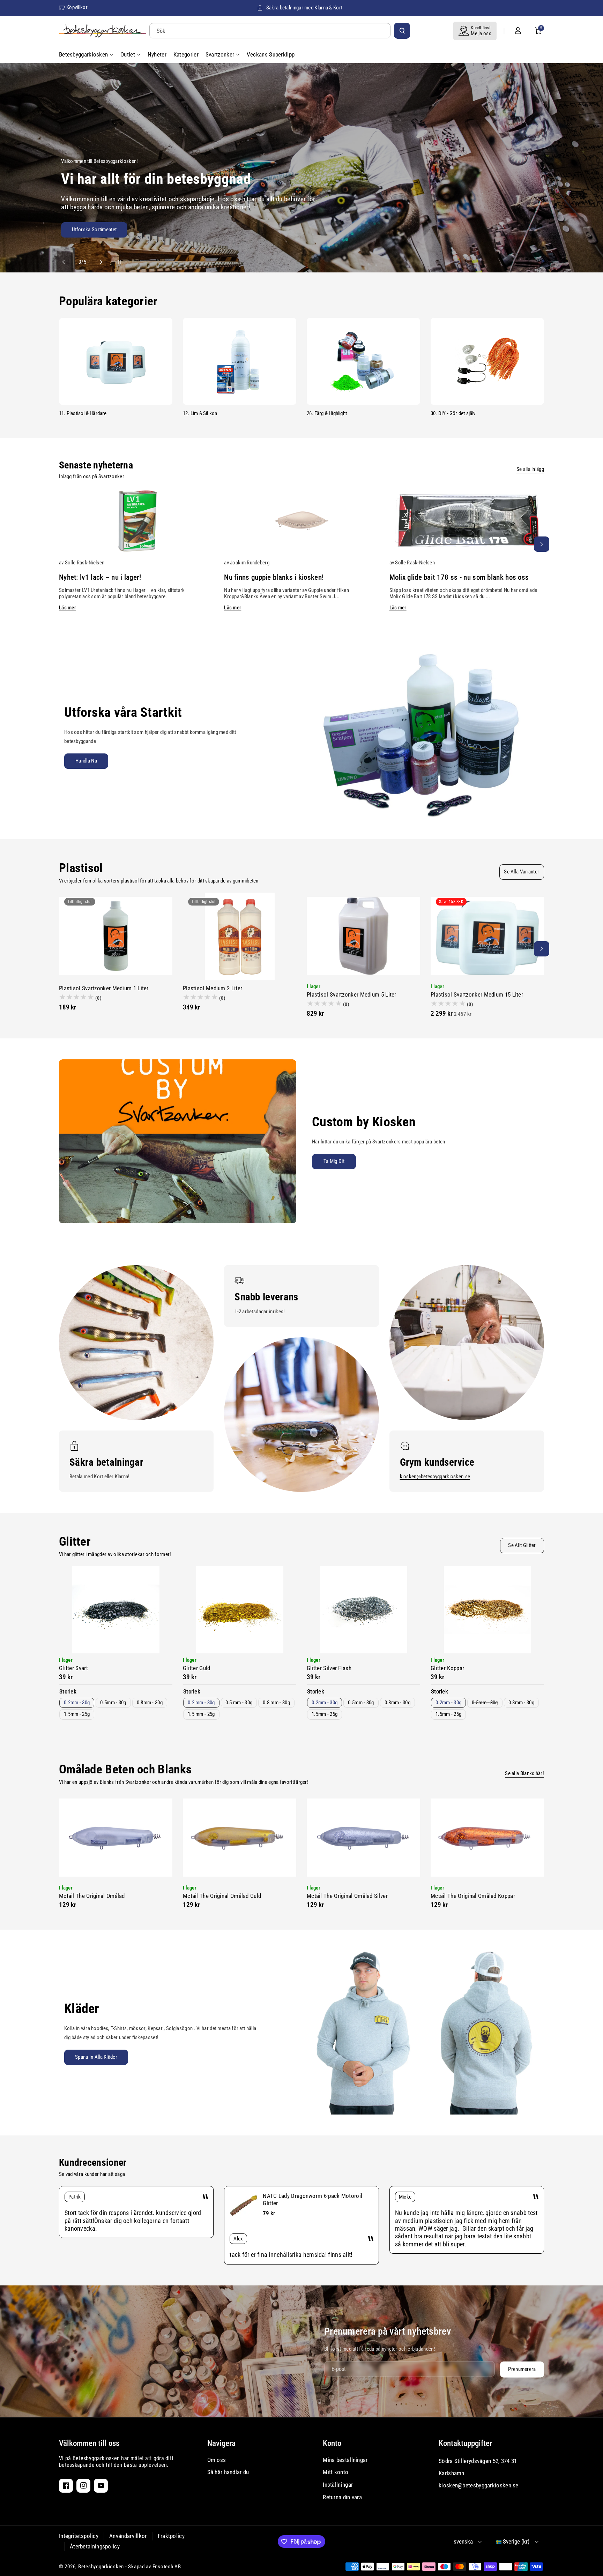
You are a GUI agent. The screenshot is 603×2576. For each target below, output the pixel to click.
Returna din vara (342, 2497)
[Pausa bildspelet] (113, 262)
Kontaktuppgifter (465, 2443)
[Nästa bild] (98, 262)
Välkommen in (236, 232)
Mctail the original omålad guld (222, 1896)
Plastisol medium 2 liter (213, 988)
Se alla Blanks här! (524, 1773)
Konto (332, 2443)
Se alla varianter (522, 872)
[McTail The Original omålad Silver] (363, 1838)
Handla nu (86, 761)
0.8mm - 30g (150, 1703)
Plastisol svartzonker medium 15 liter (477, 994)
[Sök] (402, 31)
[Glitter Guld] (240, 1610)
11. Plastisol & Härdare (83, 413)
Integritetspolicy (79, 2536)
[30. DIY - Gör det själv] (487, 361)
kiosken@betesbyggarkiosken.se (435, 1477)
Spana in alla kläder (96, 2057)
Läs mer (68, 608)
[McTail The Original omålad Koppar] (487, 1838)
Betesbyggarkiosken (101, 2567)
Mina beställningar (345, 2460)
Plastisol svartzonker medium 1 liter (104, 988)
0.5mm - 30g (113, 1703)
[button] (538, 31)
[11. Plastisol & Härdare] (116, 361)
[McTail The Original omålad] (116, 1838)
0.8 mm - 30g (276, 1703)
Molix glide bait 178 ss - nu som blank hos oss (459, 577)
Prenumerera (522, 2369)
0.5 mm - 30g (239, 1703)
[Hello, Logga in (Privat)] (518, 31)
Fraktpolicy (171, 2536)
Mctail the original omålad (92, 1896)
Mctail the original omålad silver (347, 1896)
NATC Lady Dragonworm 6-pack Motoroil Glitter (312, 2199)
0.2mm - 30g (77, 1703)
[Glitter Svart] (116, 1610)
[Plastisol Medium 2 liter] (240, 936)
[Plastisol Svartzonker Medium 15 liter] (487, 936)
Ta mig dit (334, 1161)
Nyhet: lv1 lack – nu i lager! (100, 577)
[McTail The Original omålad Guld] (240, 1838)
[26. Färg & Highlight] (363, 361)
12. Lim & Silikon (200, 413)
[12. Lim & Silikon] (240, 361)
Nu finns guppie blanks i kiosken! (274, 577)
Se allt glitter (522, 1545)
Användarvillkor (128, 2536)
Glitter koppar (447, 1668)
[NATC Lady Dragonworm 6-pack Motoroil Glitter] (244, 2206)
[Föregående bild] (67, 262)
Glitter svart (73, 1668)
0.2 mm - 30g (201, 1703)
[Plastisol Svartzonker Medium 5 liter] (363, 936)
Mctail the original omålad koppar (473, 1896)
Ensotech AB (167, 2567)
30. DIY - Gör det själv (453, 413)
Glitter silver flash (329, 1668)
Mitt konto (336, 2472)
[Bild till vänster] (61, 544)
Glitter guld (197, 1668)
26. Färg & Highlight (327, 413)
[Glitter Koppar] (487, 1610)
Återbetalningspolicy (95, 2546)
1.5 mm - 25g (201, 1714)
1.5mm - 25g (77, 1714)
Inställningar (338, 2485)
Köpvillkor (77, 7)
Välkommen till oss (89, 2443)
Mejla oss (481, 33)
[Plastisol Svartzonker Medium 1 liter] (116, 936)
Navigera (221, 2443)
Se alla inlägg (530, 469)
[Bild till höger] (542, 544)
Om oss (217, 2460)
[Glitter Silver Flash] (363, 1610)
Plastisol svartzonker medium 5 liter (352, 994)
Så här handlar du (228, 2472)
